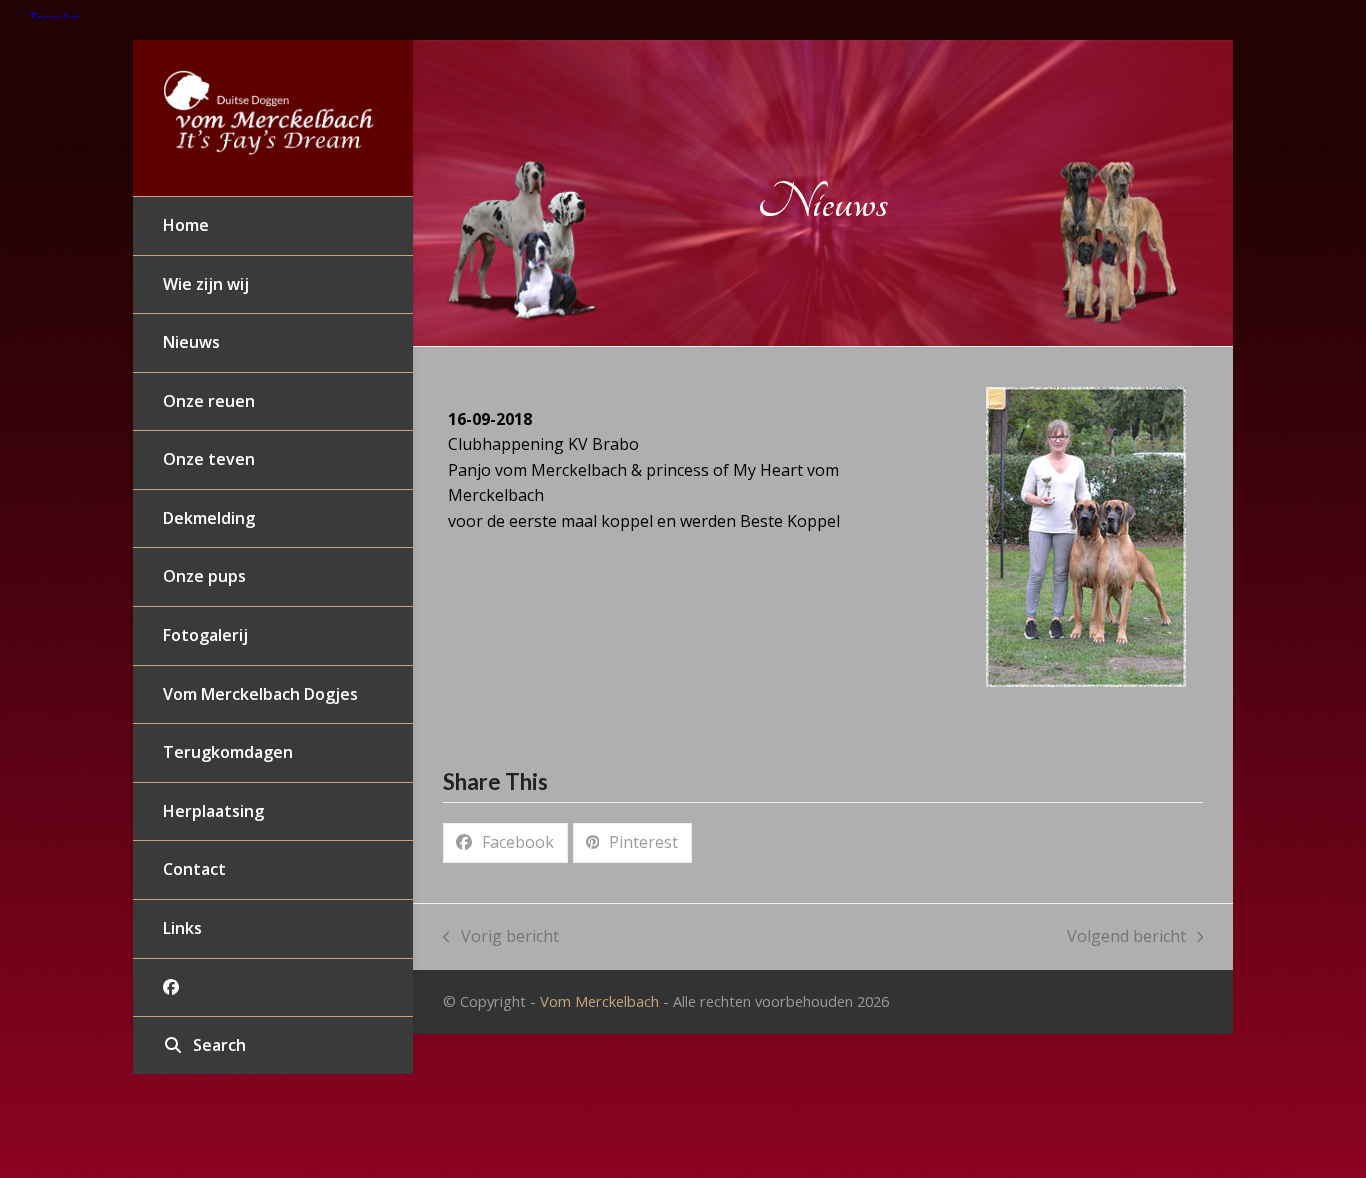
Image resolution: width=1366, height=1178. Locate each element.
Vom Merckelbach (599, 1001)
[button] (273, 1046)
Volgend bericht (1126, 937)
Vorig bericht (501, 937)
